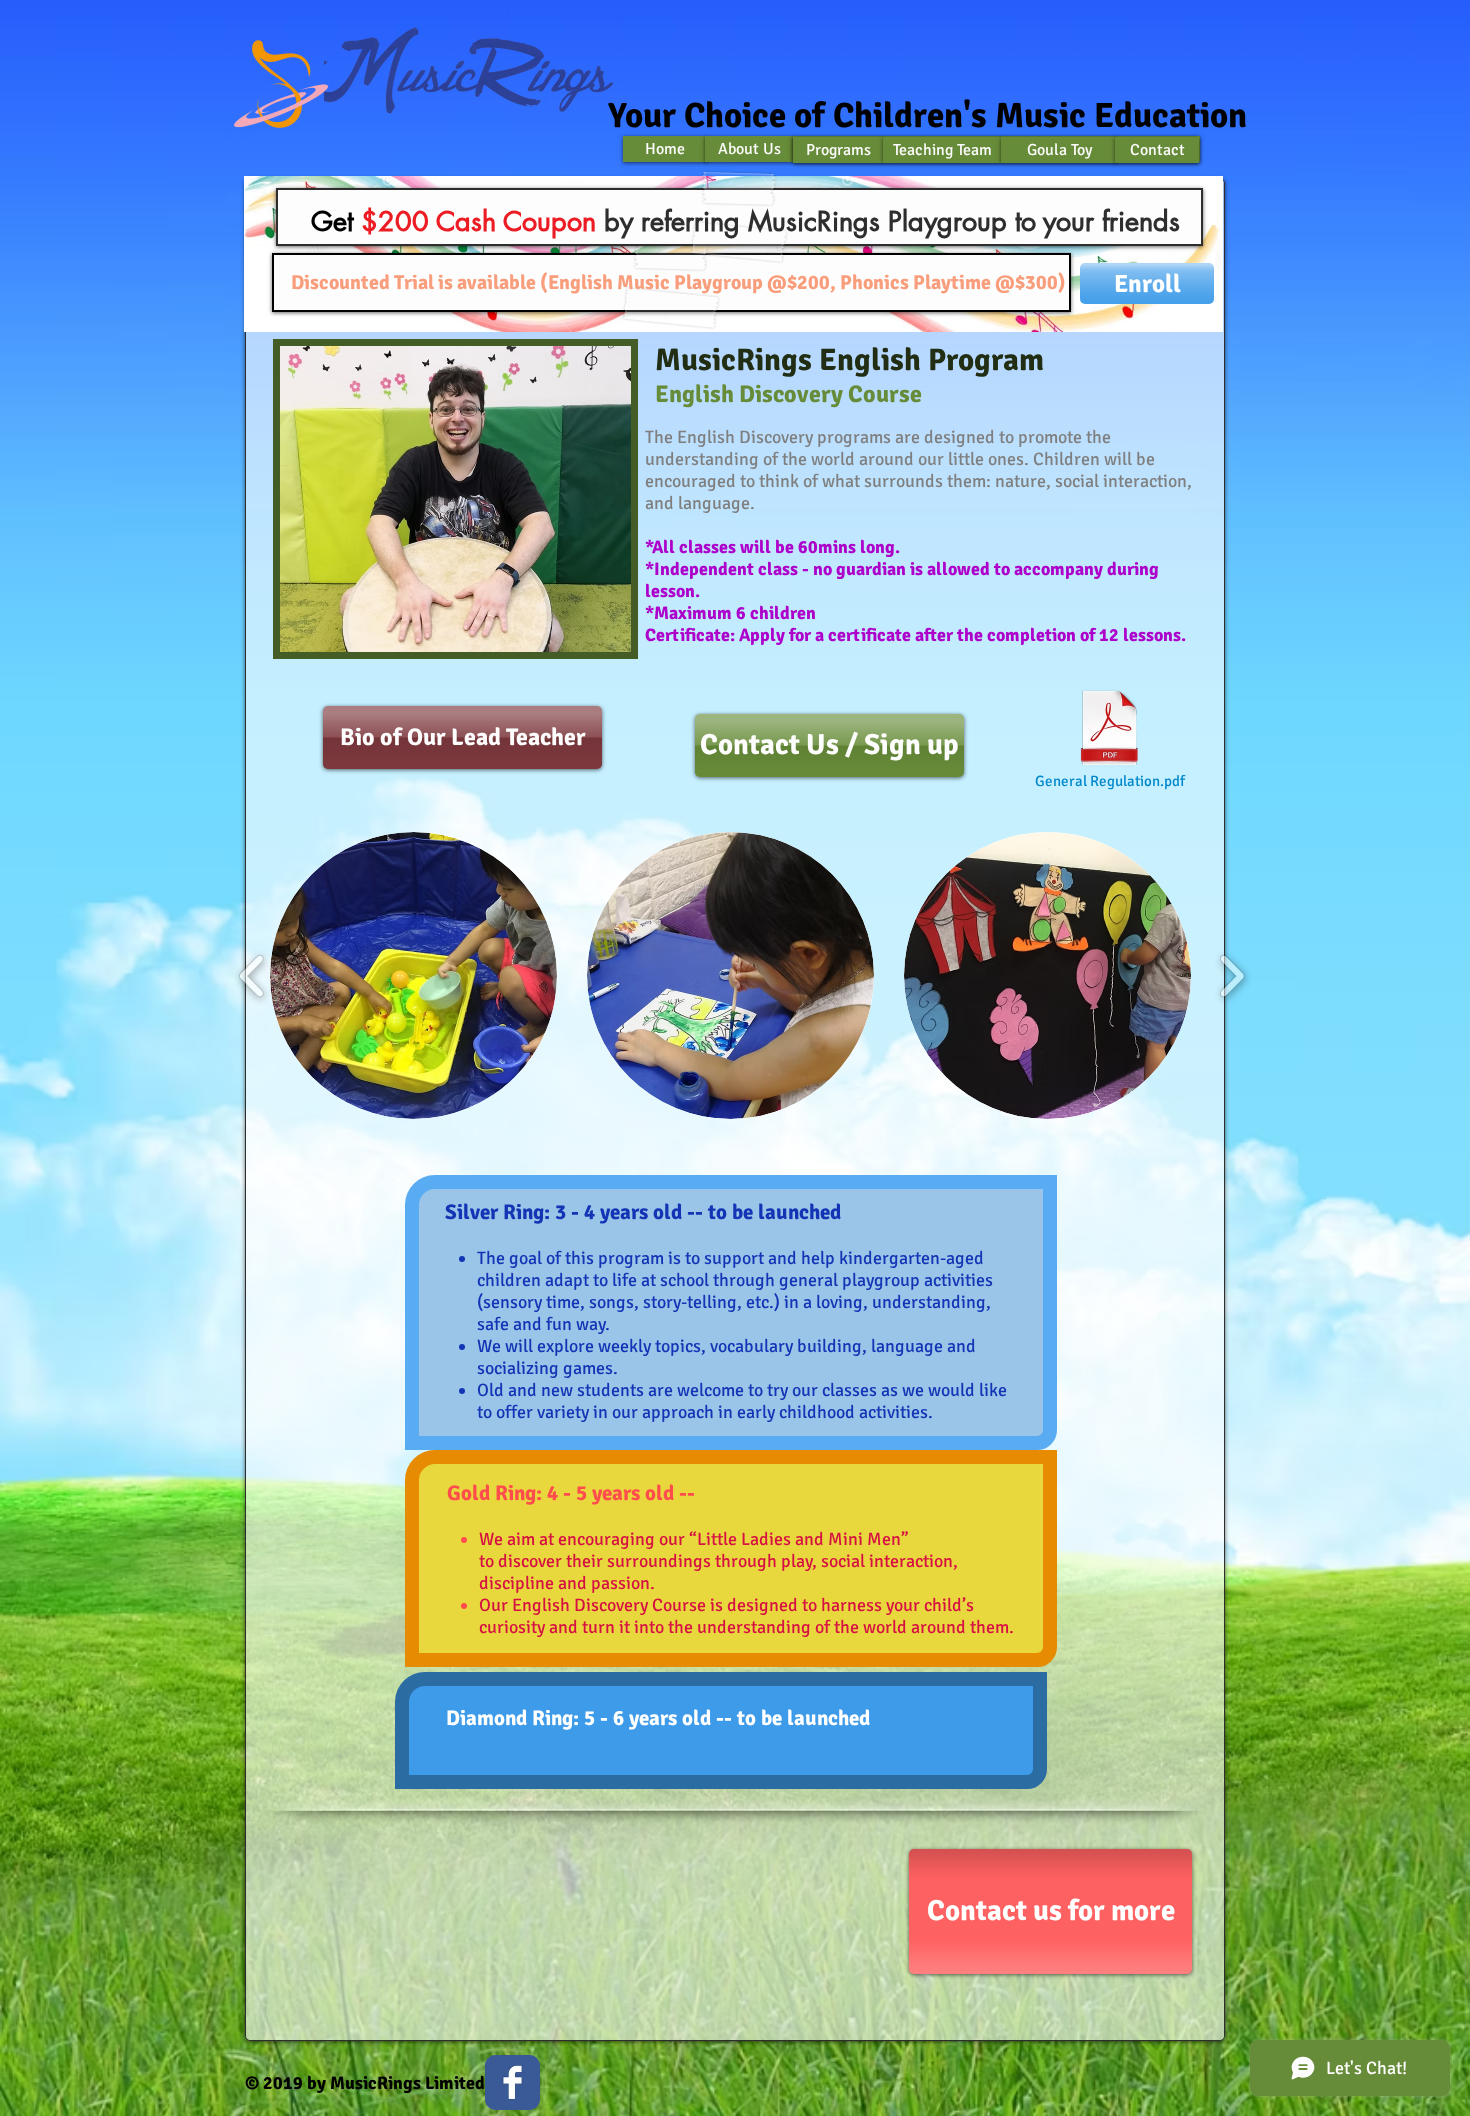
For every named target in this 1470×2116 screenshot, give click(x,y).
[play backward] (252, 975)
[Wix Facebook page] (512, 2082)
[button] (413, 975)
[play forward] (1231, 975)
